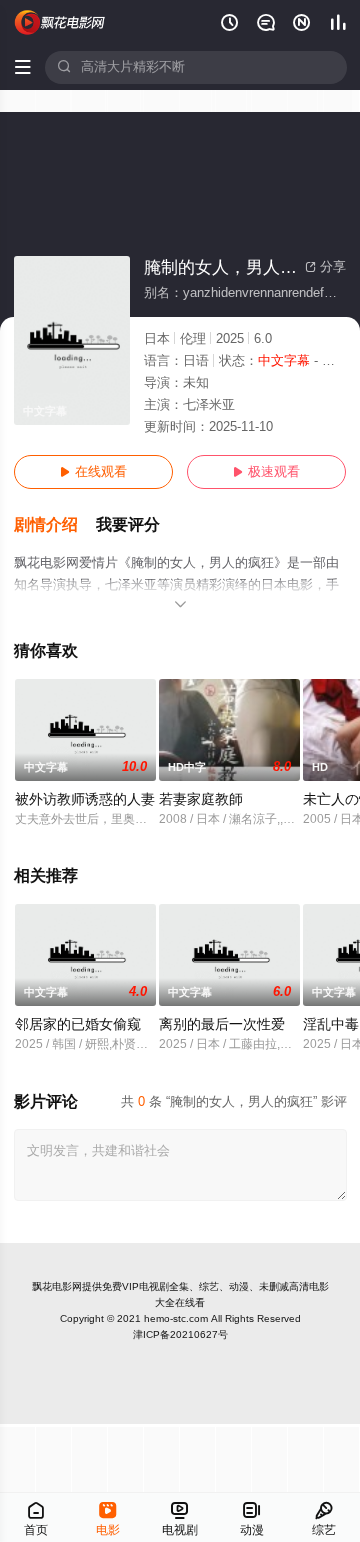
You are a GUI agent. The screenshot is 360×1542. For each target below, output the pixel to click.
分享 (325, 267)
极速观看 (266, 472)
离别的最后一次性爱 (222, 1024)
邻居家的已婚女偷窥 (78, 1024)
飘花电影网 (57, 1286)
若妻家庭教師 (201, 799)
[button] (55, 525)
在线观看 (93, 472)
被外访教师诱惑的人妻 (85, 799)
